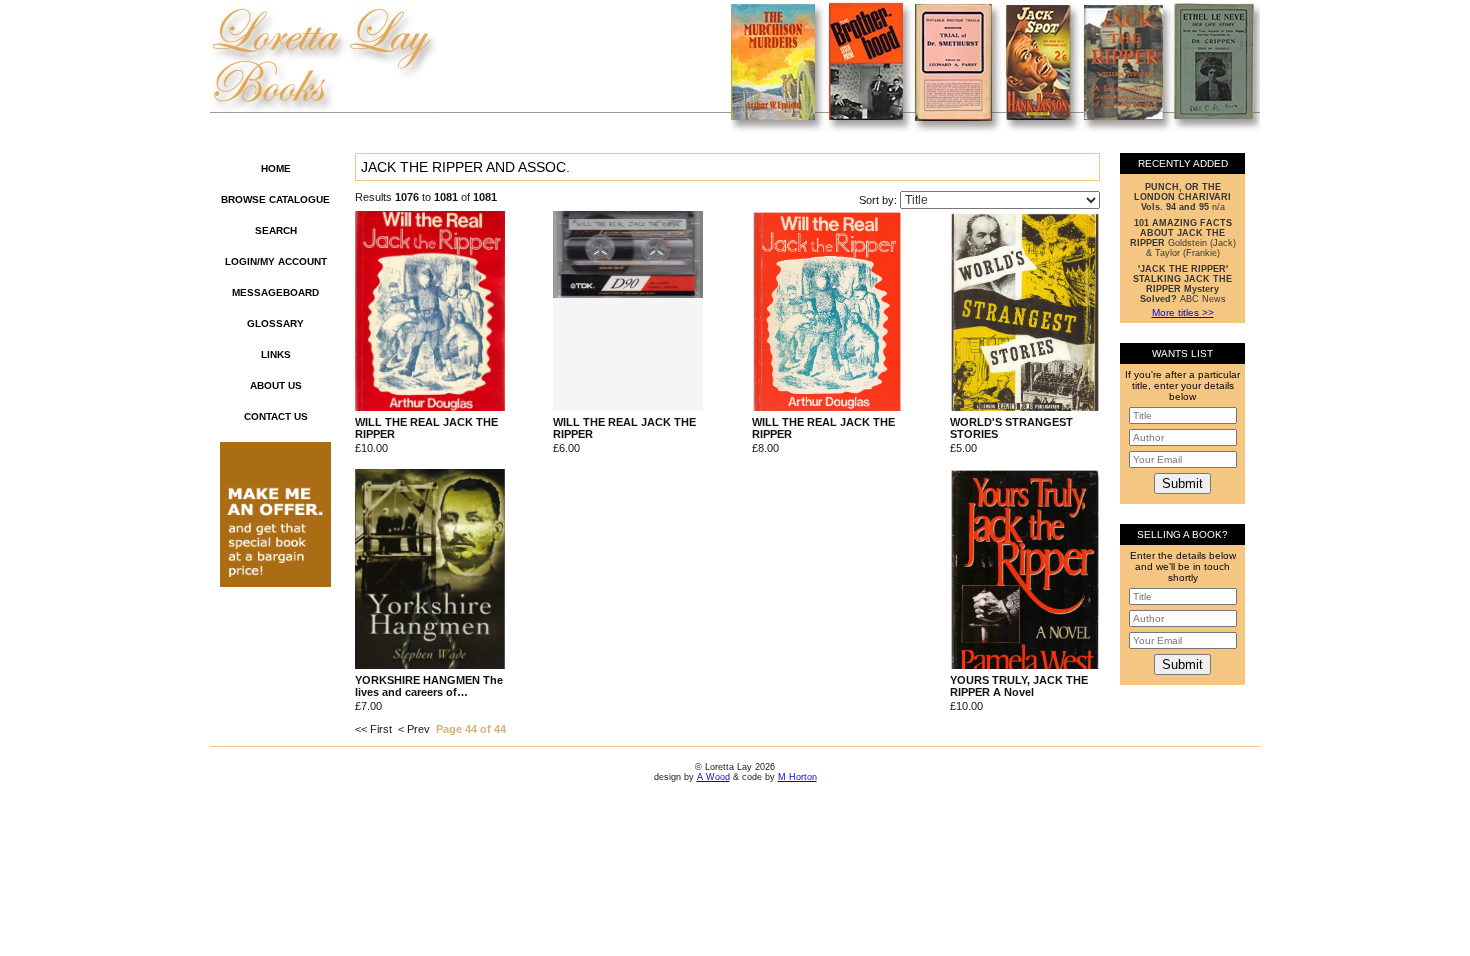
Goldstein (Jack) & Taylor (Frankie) (1183, 238)
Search (276, 230)
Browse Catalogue (275, 199)
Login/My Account (276, 261)
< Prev (414, 729)
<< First (373, 729)
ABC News (1182, 284)
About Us (276, 385)
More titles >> (1183, 312)
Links (276, 354)
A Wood (713, 777)
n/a (1182, 197)
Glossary (275, 323)
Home (276, 168)
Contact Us (276, 416)
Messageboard (275, 292)
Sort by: (879, 200)
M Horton (797, 777)
